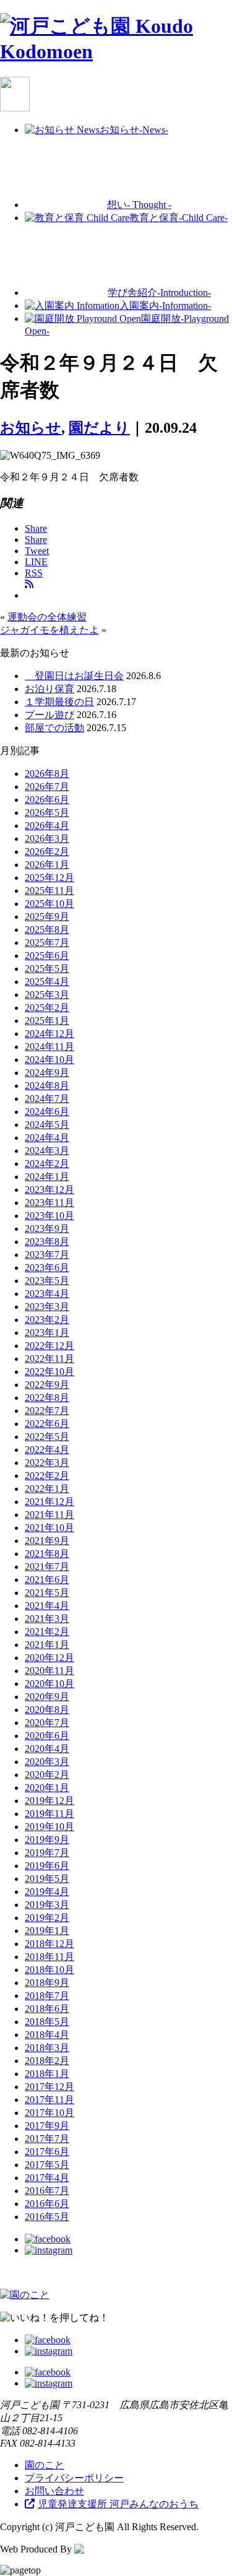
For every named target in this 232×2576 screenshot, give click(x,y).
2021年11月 (49, 1515)
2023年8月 (47, 1242)
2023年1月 (47, 1333)
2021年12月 (49, 1502)
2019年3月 (47, 1905)
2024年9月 (47, 1073)
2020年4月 (47, 1749)
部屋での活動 (54, 728)
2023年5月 (47, 1281)
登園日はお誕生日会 (74, 676)
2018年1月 (47, 2074)
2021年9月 (47, 1541)
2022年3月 (47, 1463)
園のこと (45, 2465)
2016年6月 (47, 2204)
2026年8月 (47, 774)
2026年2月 (47, 852)
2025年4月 (47, 982)
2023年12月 (49, 1190)
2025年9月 (47, 917)
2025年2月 (47, 1008)
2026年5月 (47, 813)
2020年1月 (47, 1788)
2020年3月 (47, 1762)
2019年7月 (47, 1853)
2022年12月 (49, 1346)
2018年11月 (49, 1957)
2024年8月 (47, 1086)
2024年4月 (47, 1138)
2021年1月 (47, 1645)
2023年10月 (49, 1216)
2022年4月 (47, 1450)
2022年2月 (47, 1476)
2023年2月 (47, 1320)
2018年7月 (47, 1996)
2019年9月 (47, 1840)
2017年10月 (49, 2113)
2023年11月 (49, 1203)
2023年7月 (47, 1255)
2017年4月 (47, 2178)
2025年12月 (49, 878)
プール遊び (49, 715)
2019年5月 (47, 1879)
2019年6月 (47, 1866)
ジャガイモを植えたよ (49, 630)
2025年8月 (47, 930)
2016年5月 (47, 2217)
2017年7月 (47, 2139)
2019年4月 (47, 1892)
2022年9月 (47, 1385)
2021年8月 (47, 1554)
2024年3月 (47, 1151)
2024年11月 (49, 1047)
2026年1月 (47, 865)
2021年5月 (47, 1593)
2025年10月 (49, 904)
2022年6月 (47, 1424)
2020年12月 (49, 1658)
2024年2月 (47, 1164)
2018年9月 (47, 1983)
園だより (99, 428)
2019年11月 (49, 1814)
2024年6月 (47, 1112)
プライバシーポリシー (74, 2478)
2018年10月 (49, 1970)
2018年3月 (47, 2048)
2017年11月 (49, 2100)
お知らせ (31, 428)
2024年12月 (49, 1034)
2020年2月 (47, 1775)
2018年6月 (47, 2009)
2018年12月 (49, 1944)
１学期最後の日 (59, 702)
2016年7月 (47, 2191)
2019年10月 (49, 1827)
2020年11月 (49, 1671)
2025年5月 (47, 969)
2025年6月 (47, 956)
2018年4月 (47, 2035)
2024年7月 (47, 1099)
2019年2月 (47, 1918)
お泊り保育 (49, 689)
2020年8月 (47, 1710)
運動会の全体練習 (47, 617)
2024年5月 (47, 1125)
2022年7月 (47, 1411)
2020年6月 (47, 1736)
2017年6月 (47, 2152)
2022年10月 (49, 1372)
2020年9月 (47, 1697)
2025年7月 (47, 943)
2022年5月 (47, 1437)
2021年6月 (47, 1580)
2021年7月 (47, 1567)
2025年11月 (49, 891)
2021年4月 (47, 1606)
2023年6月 (47, 1268)
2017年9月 (47, 2126)
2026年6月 (47, 800)
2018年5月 (47, 2022)
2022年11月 (49, 1359)
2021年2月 (47, 1632)
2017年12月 (49, 2087)
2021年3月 (47, 1619)
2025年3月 (47, 995)
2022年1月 (47, 1489)
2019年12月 (49, 1801)
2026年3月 (47, 839)
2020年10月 (49, 1684)
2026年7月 (47, 787)
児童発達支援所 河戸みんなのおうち (118, 2504)
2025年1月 (47, 1021)
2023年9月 (47, 1229)
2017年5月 (47, 2165)
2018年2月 (47, 2061)
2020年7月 (47, 1723)
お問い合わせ (54, 2491)
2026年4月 (47, 826)
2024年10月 (49, 1060)
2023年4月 (47, 1294)
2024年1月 (47, 1177)
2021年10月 (49, 1528)
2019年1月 (47, 1931)
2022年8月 (47, 1398)
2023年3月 (47, 1307)
